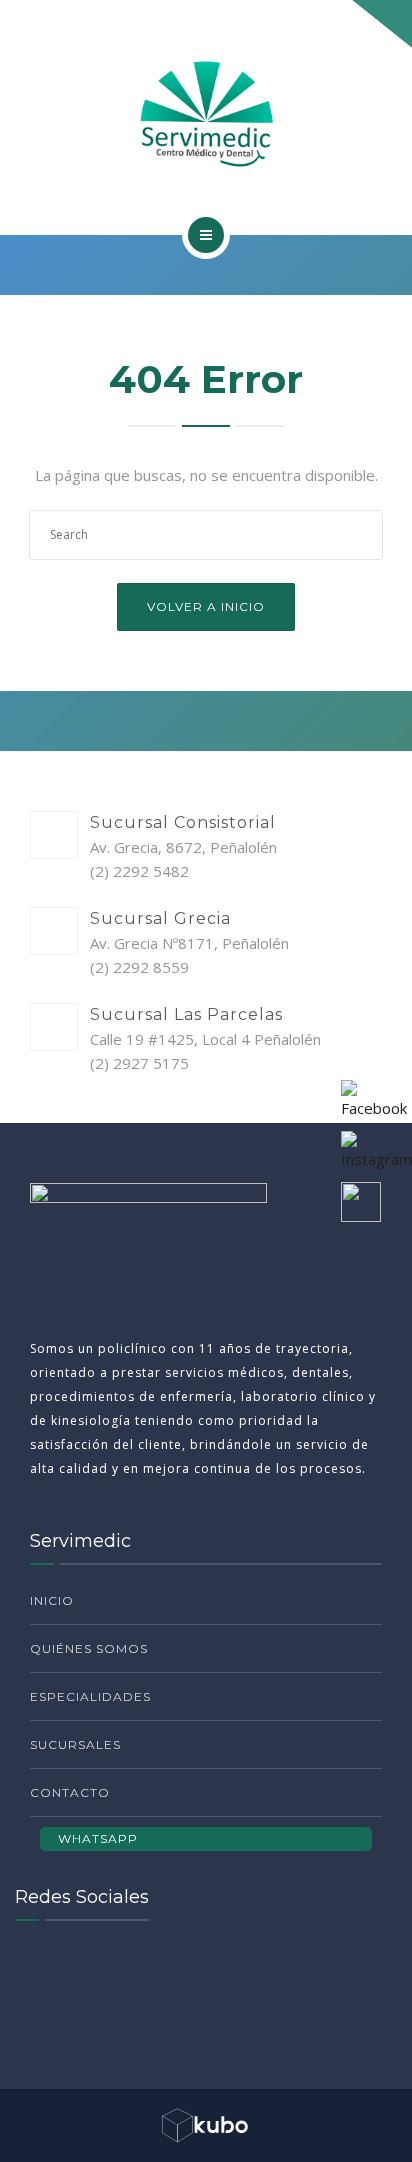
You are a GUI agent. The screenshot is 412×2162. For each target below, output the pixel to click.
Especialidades (90, 1696)
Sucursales (75, 1744)
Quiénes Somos (89, 1648)
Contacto (70, 1792)
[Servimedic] (206, 114)
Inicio (52, 1600)
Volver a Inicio (206, 606)
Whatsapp (98, 1838)
